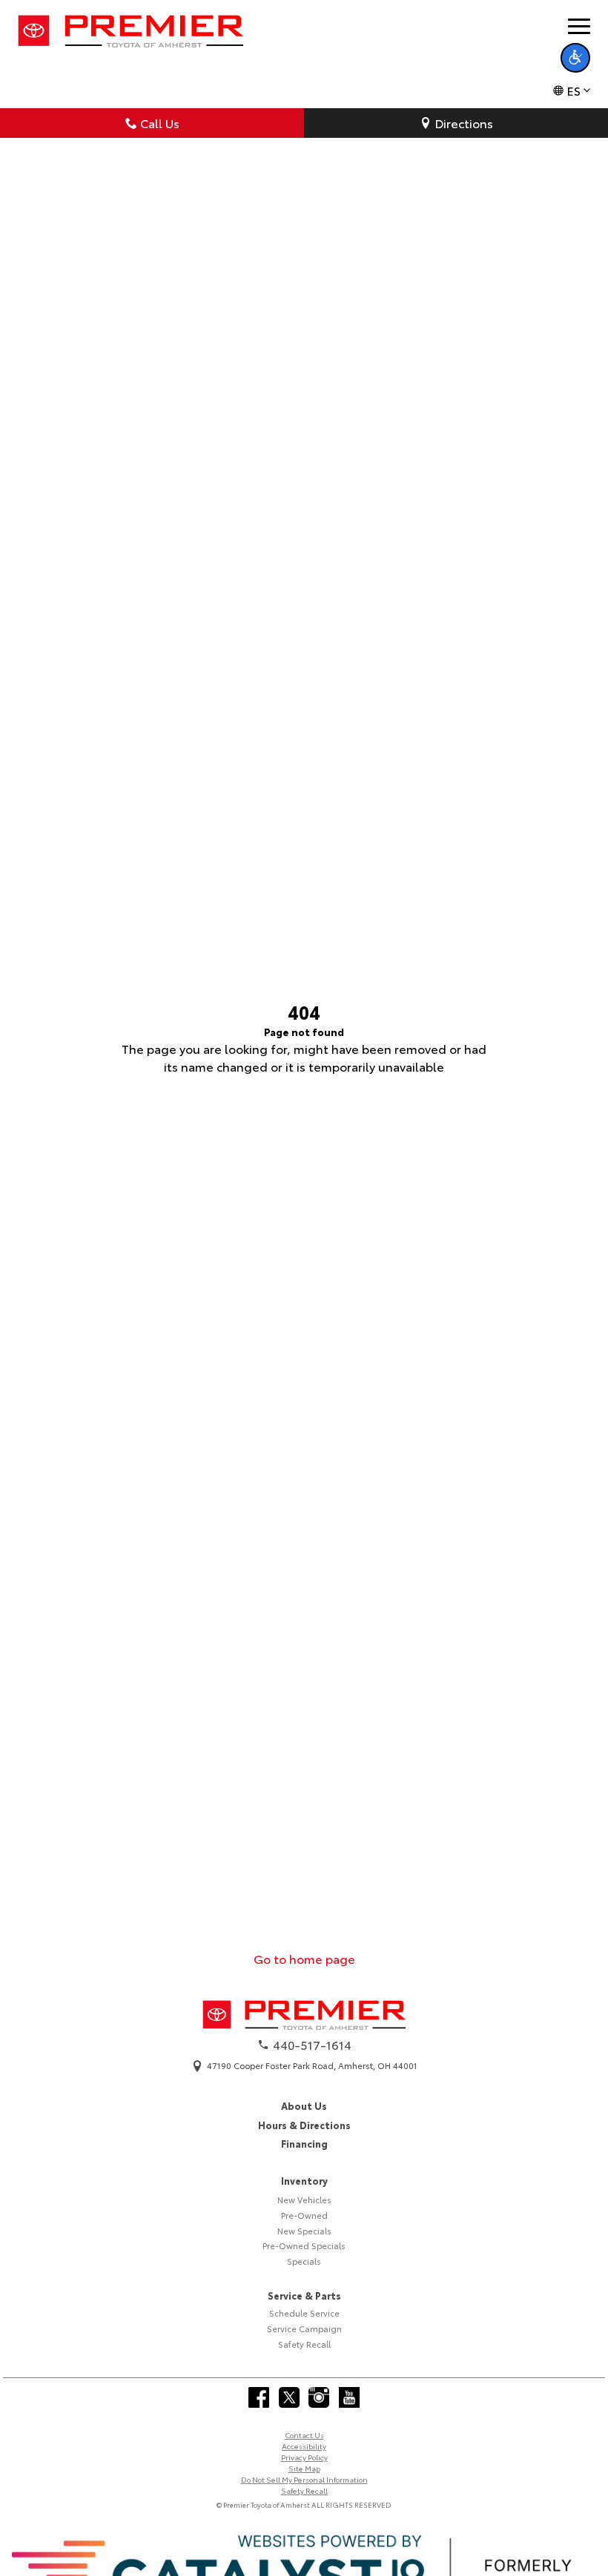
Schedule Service (304, 2313)
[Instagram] (319, 2397)
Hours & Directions (304, 2125)
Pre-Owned (304, 2215)
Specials (304, 2261)
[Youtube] (349, 2397)
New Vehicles (304, 2200)
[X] (289, 2397)
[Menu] (579, 26)
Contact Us (304, 2435)
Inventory (304, 2180)
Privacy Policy (304, 2457)
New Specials (304, 2231)
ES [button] (574, 90)
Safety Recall (304, 2344)
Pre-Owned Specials (304, 2245)
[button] (575, 58)
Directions (464, 123)
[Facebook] (259, 2397)
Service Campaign (304, 2328)
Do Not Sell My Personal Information (304, 2479)
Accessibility (304, 2446)
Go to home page (304, 1958)
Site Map (304, 2468)
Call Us (160, 123)
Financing (304, 2143)
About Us (304, 2105)
